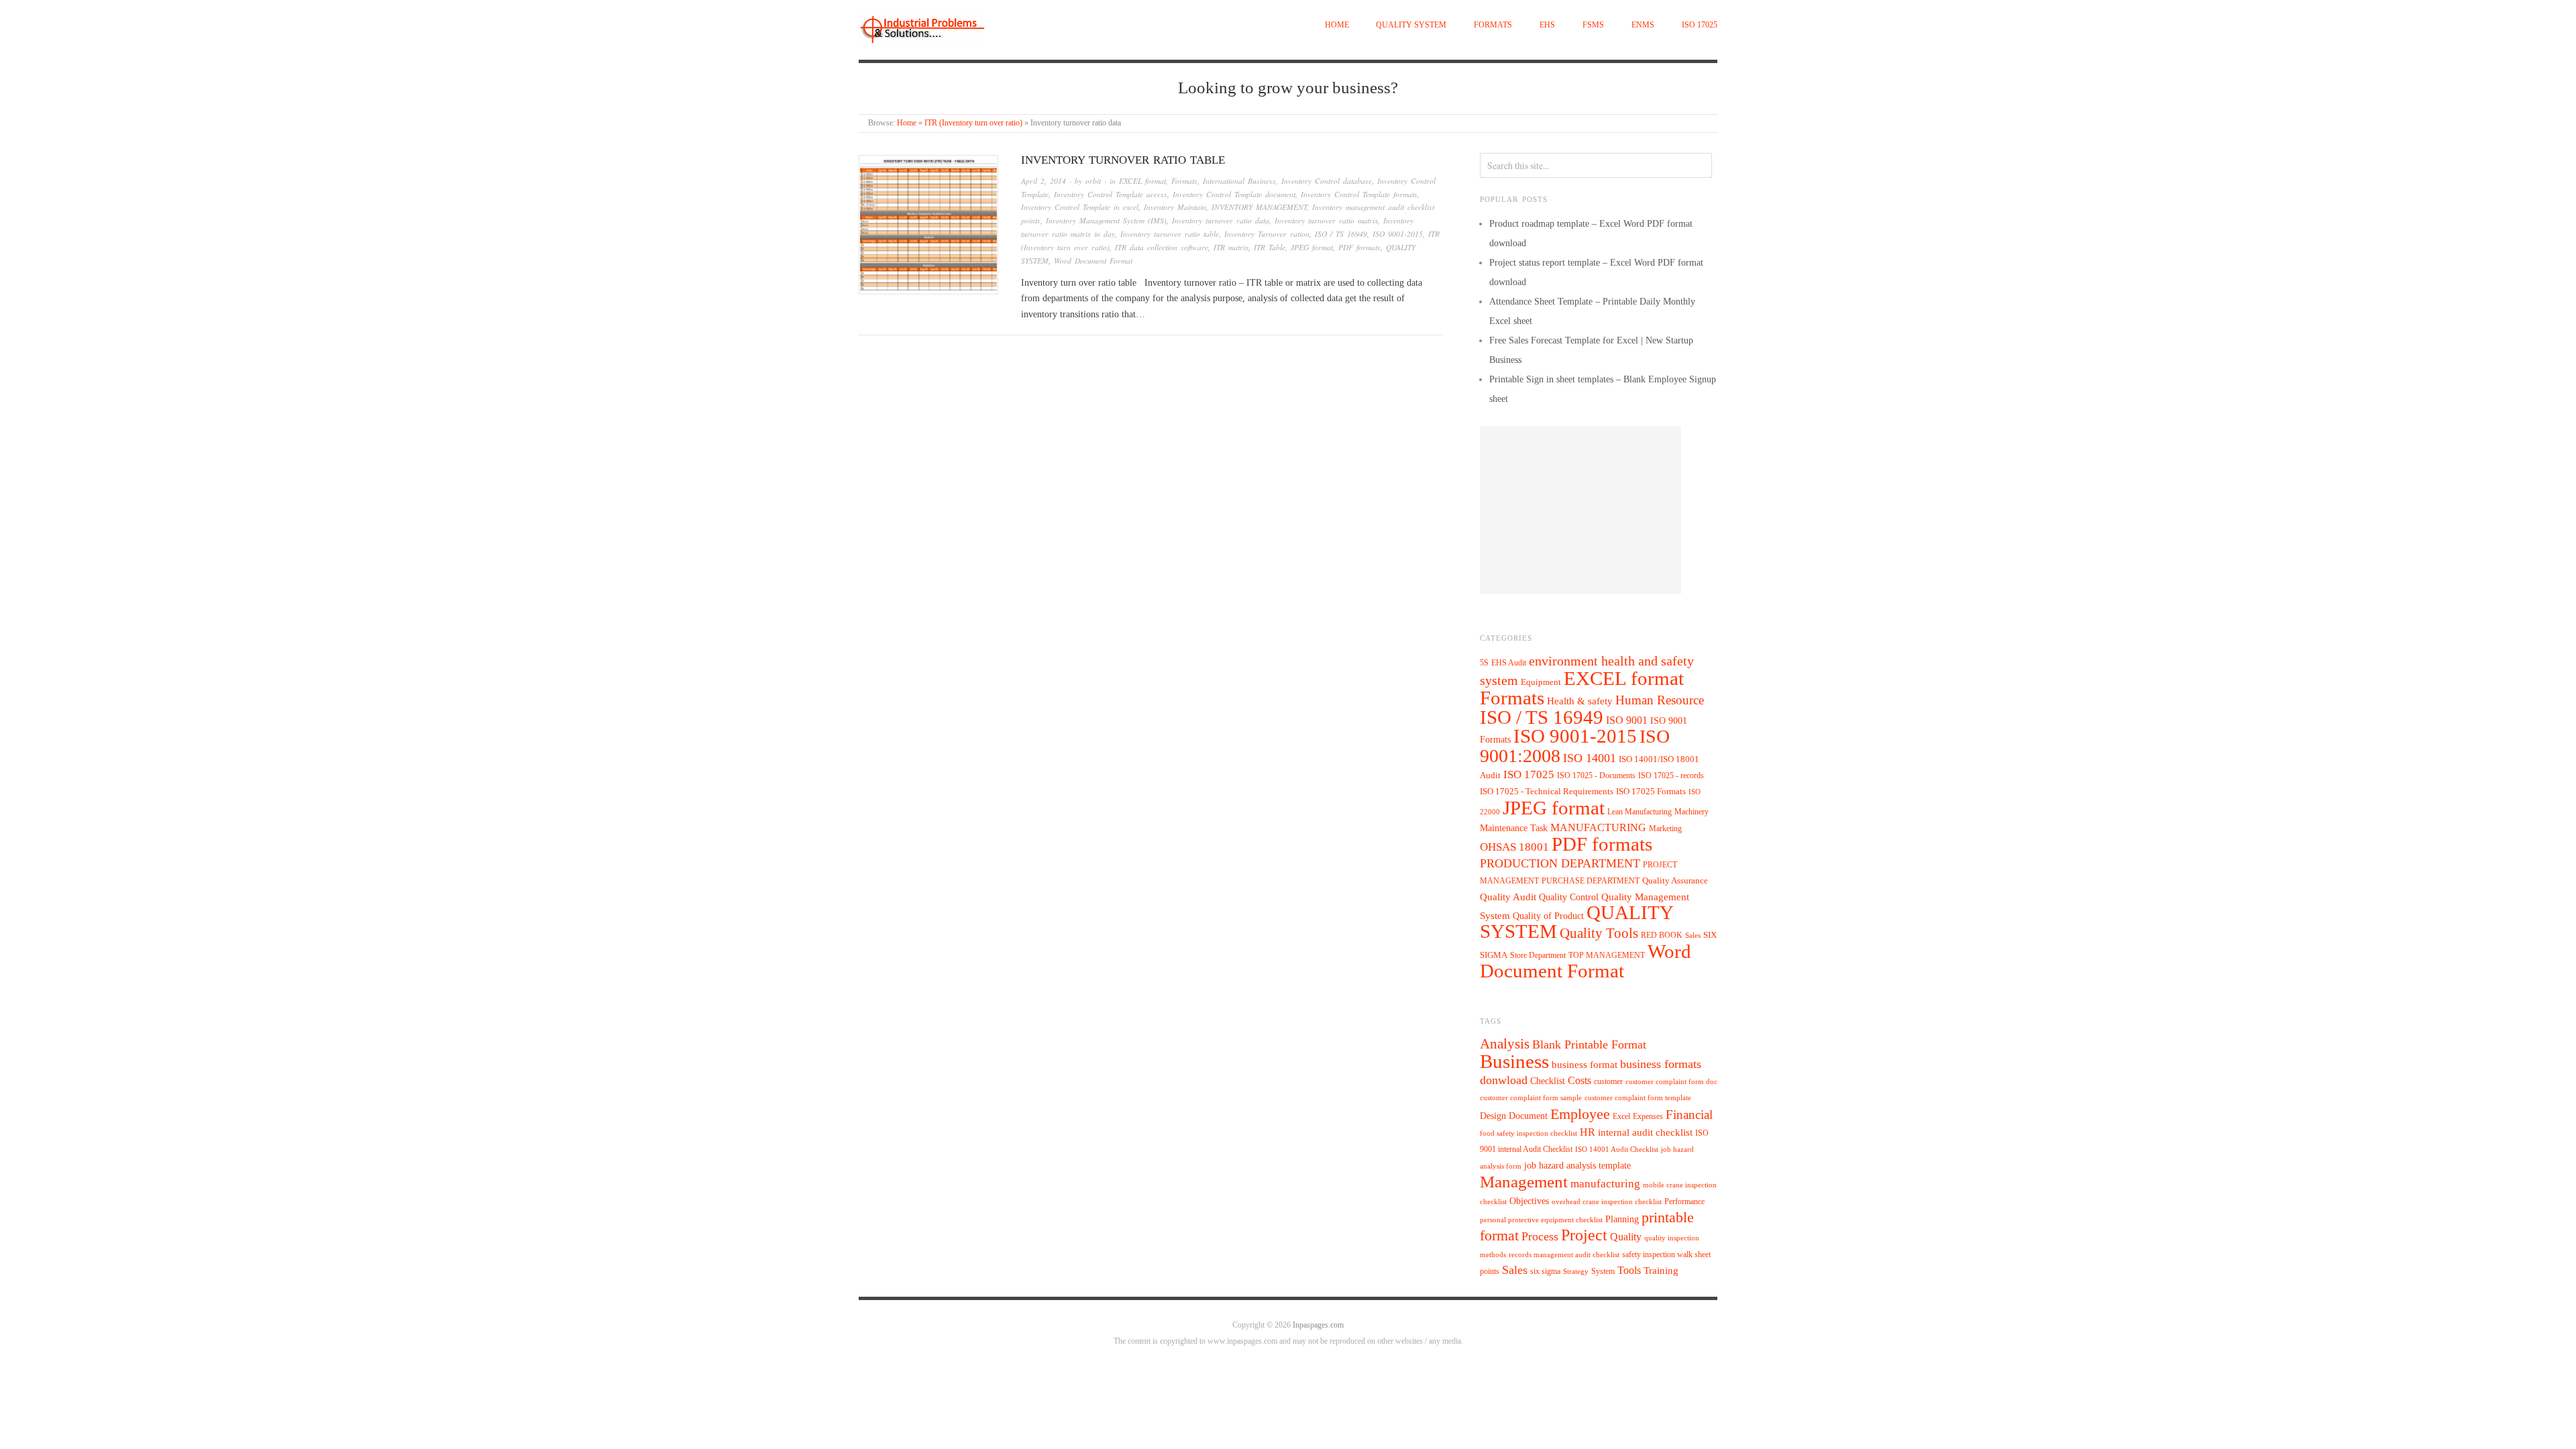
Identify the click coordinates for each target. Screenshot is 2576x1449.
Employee (1580, 1114)
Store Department (1538, 955)
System (1603, 1271)
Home (1337, 25)
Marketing (1665, 828)
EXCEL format (1142, 181)
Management (1524, 1181)
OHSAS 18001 (1514, 847)
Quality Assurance (1675, 881)
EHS (1547, 25)
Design (1493, 1116)
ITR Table (1270, 247)
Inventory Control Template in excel (1080, 207)
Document (1528, 1116)
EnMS (1643, 25)
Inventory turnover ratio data (1221, 220)
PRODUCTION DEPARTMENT (1560, 863)
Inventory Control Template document (1234, 194)
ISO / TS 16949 (1341, 234)
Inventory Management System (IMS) (1106, 220)
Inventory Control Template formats (1359, 194)
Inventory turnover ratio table (1123, 160)
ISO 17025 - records (1671, 775)
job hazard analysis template (1577, 1166)
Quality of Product (1548, 916)
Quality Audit (1508, 897)
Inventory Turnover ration (1267, 234)
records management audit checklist (1564, 1255)
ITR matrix (1231, 247)
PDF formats (1359, 247)
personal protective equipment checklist (1541, 1220)
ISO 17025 (1700, 25)
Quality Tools (1599, 933)
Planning (1622, 1219)
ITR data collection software (1162, 247)
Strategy (1576, 1272)
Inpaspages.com (1318, 1325)
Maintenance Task (1514, 828)
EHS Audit (1509, 663)
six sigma (1545, 1271)
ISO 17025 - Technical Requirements (1547, 792)
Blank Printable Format (1589, 1044)
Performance (1684, 1201)
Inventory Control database (1327, 181)
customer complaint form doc (1671, 1082)
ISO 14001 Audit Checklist (1617, 1149)
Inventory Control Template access (1111, 194)
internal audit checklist (1645, 1132)
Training (1661, 1271)
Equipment (1541, 682)
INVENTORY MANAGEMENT (1259, 207)
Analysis (1505, 1044)
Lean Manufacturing (1640, 812)
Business (1514, 1061)
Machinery (1692, 812)
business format (1585, 1065)
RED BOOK (1662, 935)
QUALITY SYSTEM (1411, 25)
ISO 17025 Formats (1651, 792)
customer (1608, 1081)
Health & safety (1580, 701)
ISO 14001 (1590, 758)
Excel (1621, 1116)
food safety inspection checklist (1528, 1133)
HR (1588, 1132)
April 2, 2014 (1043, 181)
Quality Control (1569, 897)
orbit (1093, 181)
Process (1540, 1236)
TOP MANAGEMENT (1607, 955)
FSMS (1593, 25)
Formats (1493, 25)
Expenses (1648, 1116)
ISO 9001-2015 (1398, 234)
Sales (1693, 935)
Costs (1579, 1080)
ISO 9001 (1627, 720)
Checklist (1548, 1081)
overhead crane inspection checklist (1607, 1202)
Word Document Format (1093, 261)
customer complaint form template (1638, 1098)
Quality (1626, 1237)
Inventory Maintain (1175, 207)
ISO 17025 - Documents (1596, 775)
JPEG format (1312, 247)
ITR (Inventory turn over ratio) (973, 123)
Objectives (1529, 1201)
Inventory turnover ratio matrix (1326, 220)
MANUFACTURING (1598, 827)
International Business (1239, 181)
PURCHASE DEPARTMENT (1591, 881)
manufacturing (1605, 1184)
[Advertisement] (1580, 510)
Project (1584, 1235)
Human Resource (1660, 700)
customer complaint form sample (1531, 1098)
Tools (1629, 1270)
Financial (1689, 1115)
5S (1484, 663)
